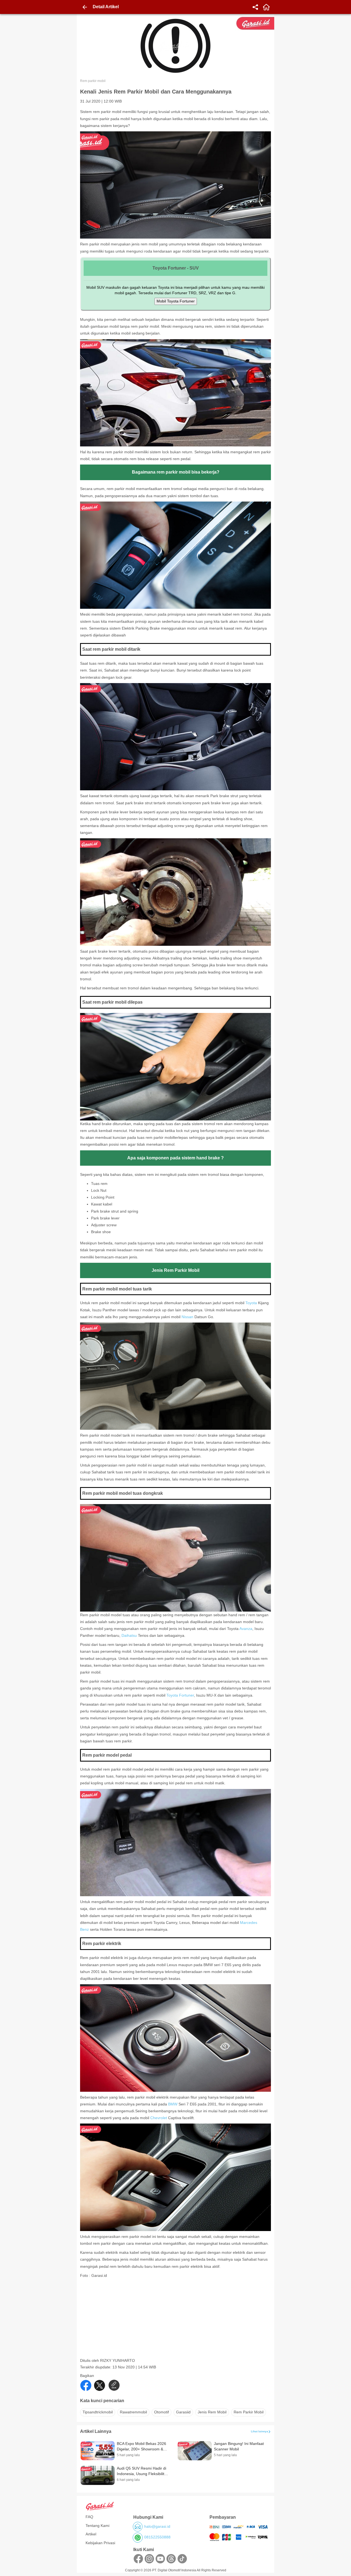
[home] (266, 7)
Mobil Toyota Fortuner (176, 301)
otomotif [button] (162, 2412)
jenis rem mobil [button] (212, 2412)
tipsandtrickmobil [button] (98, 2412)
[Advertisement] (176, 2320)
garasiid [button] (183, 2412)
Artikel (91, 2534)
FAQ (89, 2517)
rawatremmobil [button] (133, 2412)
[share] (255, 7)
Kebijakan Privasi (100, 2543)
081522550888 (157, 2537)
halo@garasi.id (157, 2526)
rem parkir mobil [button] (249, 2412)
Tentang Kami (97, 2526)
